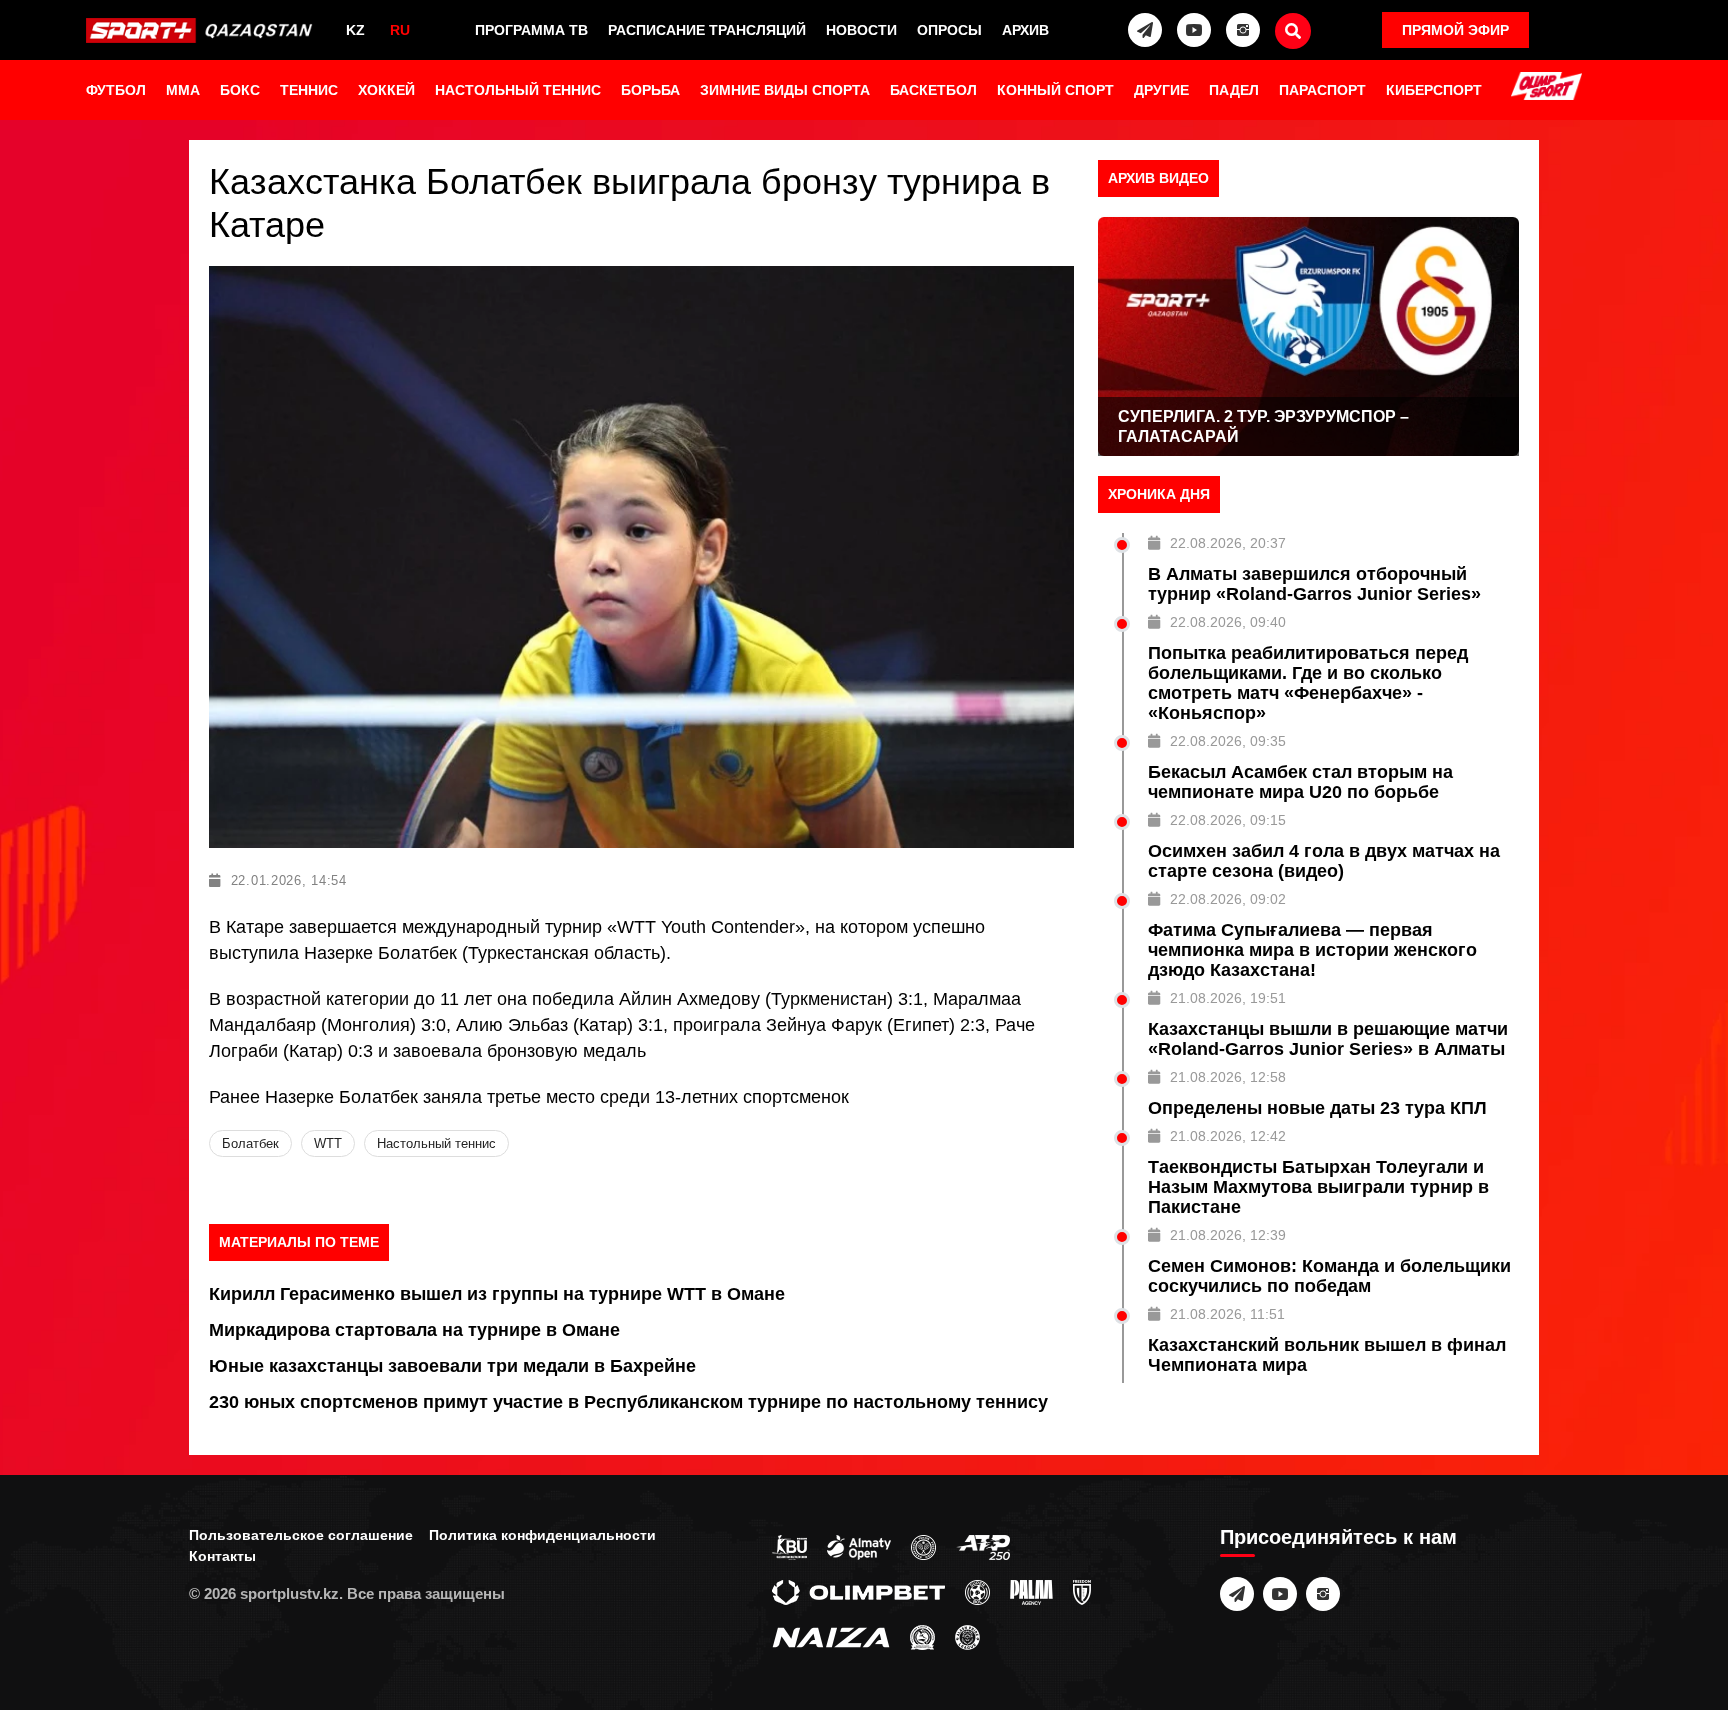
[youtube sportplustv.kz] (1194, 30)
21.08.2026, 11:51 (1227, 1314)
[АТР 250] (983, 1546)
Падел (1234, 90)
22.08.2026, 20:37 (1228, 543)
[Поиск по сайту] (1293, 31)
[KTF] (923, 1546)
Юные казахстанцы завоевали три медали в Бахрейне (452, 1366)
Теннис (309, 90)
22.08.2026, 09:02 (1228, 899)
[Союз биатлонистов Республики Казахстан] (789, 1546)
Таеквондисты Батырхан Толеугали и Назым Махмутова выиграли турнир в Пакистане (1318, 1187)
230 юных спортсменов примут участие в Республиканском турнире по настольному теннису (628, 1402)
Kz (355, 30)
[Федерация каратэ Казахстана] (922, 1636)
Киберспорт (1434, 90)
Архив (1025, 30)
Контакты (222, 1556)
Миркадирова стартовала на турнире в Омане (414, 1330)
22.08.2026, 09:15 (1228, 820)
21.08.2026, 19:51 (1228, 998)
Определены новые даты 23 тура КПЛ (1317, 1108)
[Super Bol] (977, 1591)
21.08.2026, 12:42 (1228, 1136)
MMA (183, 90)
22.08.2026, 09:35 (1228, 741)
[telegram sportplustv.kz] (1145, 30)
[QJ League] (1082, 1591)
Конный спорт (1055, 90)
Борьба (650, 90)
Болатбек (250, 1143)
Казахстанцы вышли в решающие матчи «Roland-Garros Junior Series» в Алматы (1328, 1039)
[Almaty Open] (859, 1546)
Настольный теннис (518, 90)
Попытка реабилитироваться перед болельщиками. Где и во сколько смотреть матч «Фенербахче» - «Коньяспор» (1308, 683)
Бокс (240, 90)
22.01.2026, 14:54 (289, 880)
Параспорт (1322, 90)
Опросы (949, 30)
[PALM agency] (1031, 1591)
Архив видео (1158, 178)
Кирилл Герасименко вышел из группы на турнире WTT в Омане (497, 1294)
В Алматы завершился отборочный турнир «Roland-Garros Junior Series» (1314, 584)
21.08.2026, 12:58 (1228, 1077)
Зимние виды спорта (785, 90)
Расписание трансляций (707, 30)
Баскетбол (933, 90)
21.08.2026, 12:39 (1228, 1235)
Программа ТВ (531, 30)
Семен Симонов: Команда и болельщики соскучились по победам (1329, 1276)
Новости (861, 30)
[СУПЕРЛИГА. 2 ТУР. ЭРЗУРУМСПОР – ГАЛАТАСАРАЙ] (1308, 336)
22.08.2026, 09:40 (1228, 622)
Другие (1161, 90)
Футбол (116, 90)
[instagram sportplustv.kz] (1243, 30)
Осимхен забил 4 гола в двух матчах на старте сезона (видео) (1324, 861)
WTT (328, 1143)
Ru (400, 30)
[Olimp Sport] (1546, 88)
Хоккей (386, 90)
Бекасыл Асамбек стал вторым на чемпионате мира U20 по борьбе (1300, 782)
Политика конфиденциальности (542, 1535)
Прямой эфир (1455, 30)
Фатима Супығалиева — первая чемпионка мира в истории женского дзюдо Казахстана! (1312, 950)
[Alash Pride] (967, 1636)
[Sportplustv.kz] (202, 30)
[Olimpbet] (858, 1591)
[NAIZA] (831, 1636)
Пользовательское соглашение (301, 1535)
